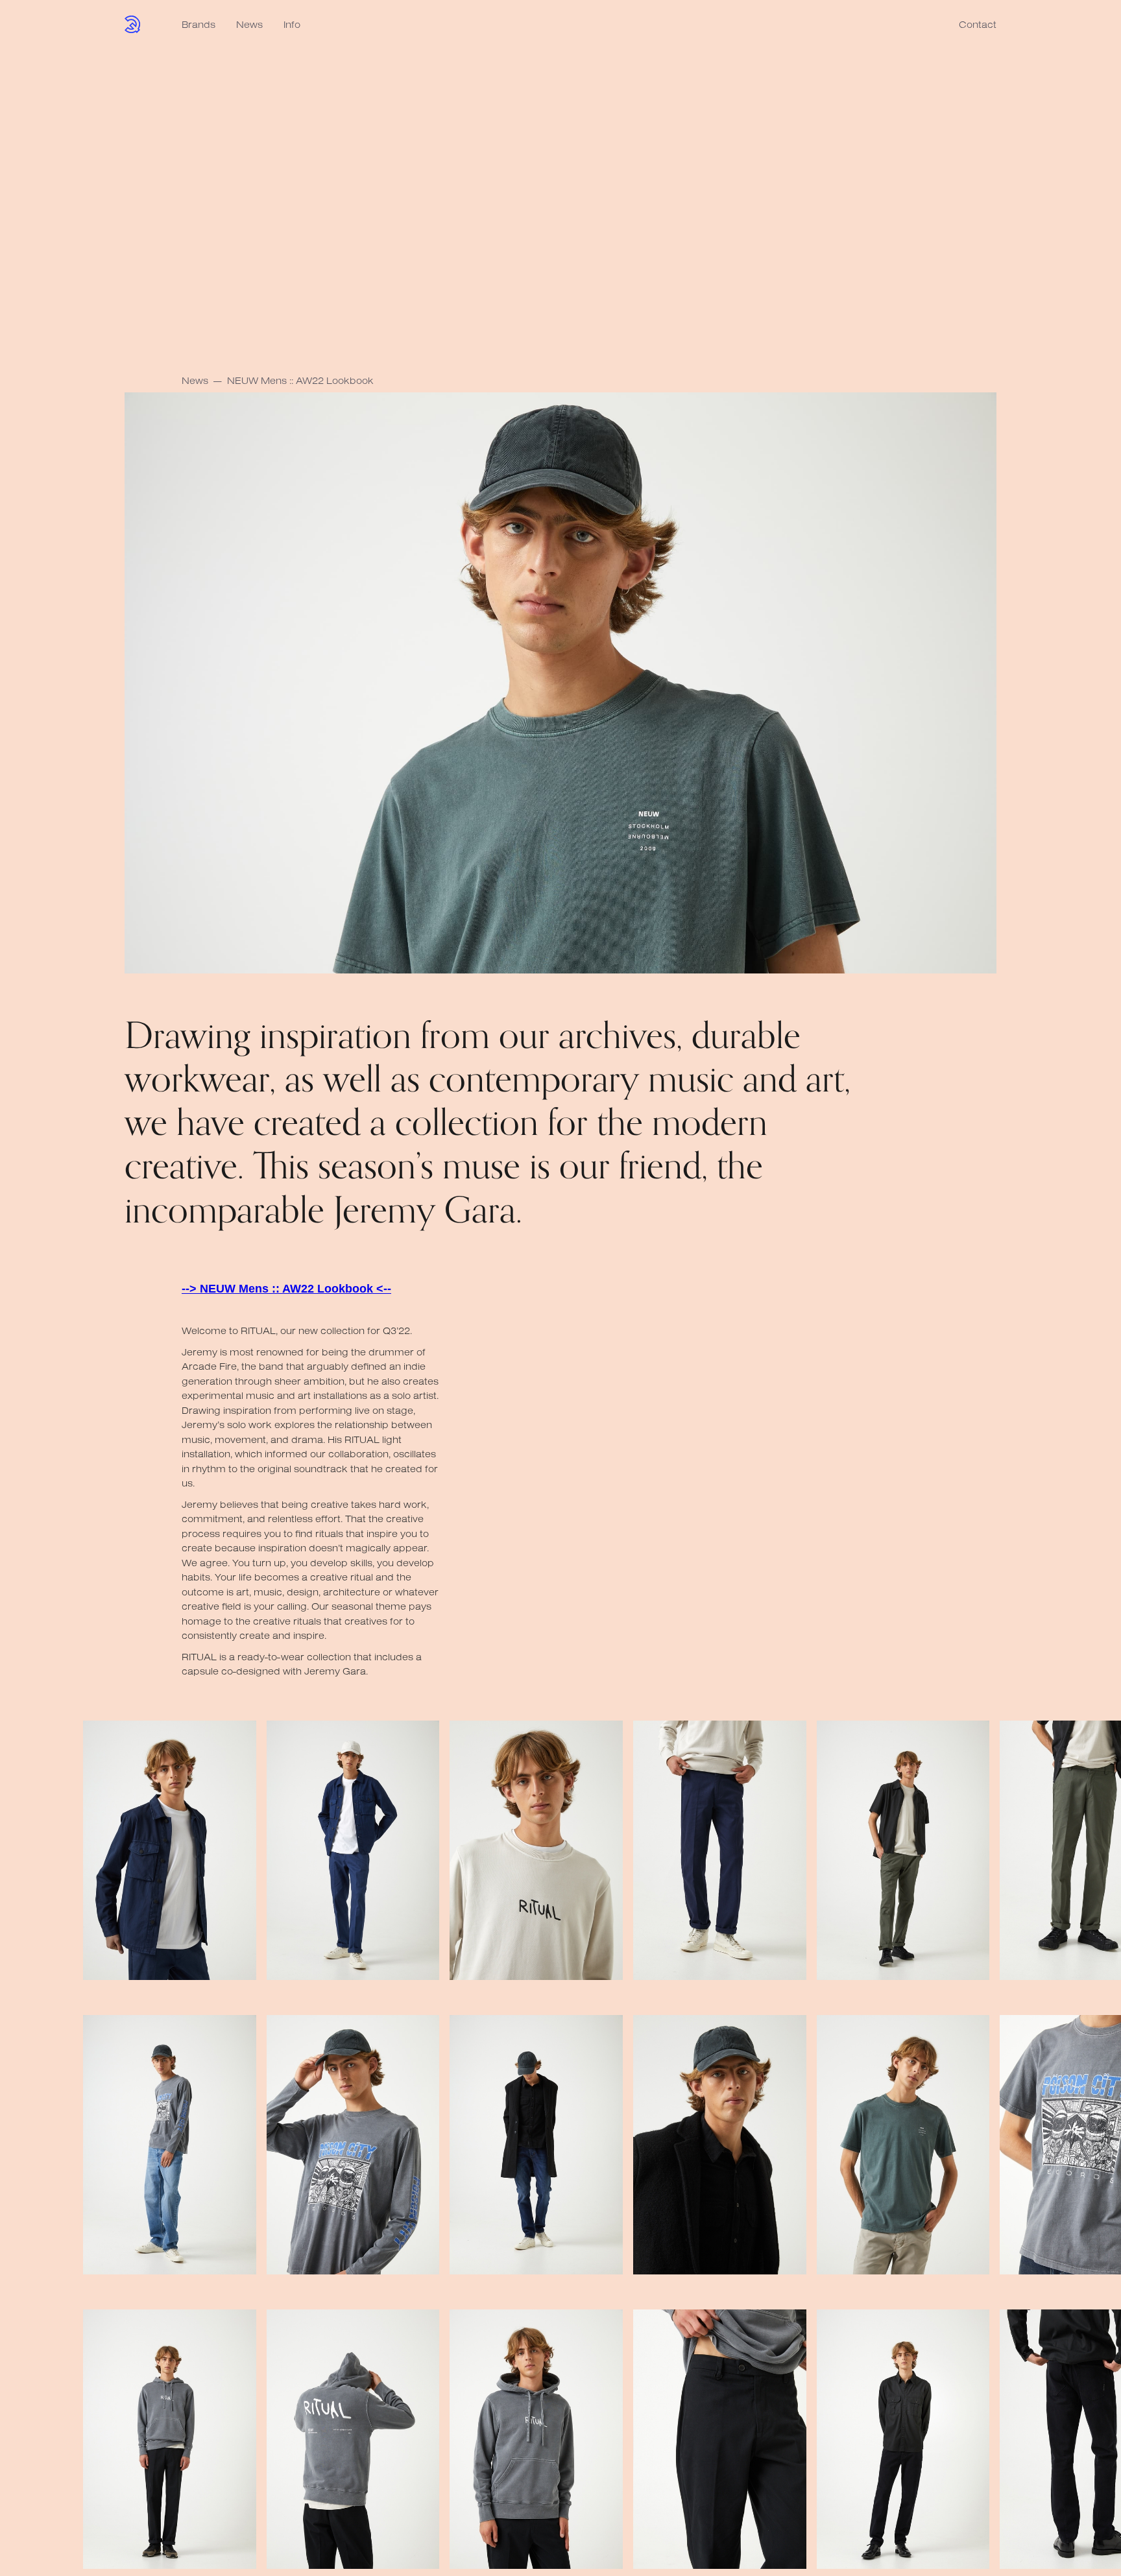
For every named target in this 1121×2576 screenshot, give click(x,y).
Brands (199, 24)
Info (292, 24)
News (249, 24)
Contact (978, 24)
